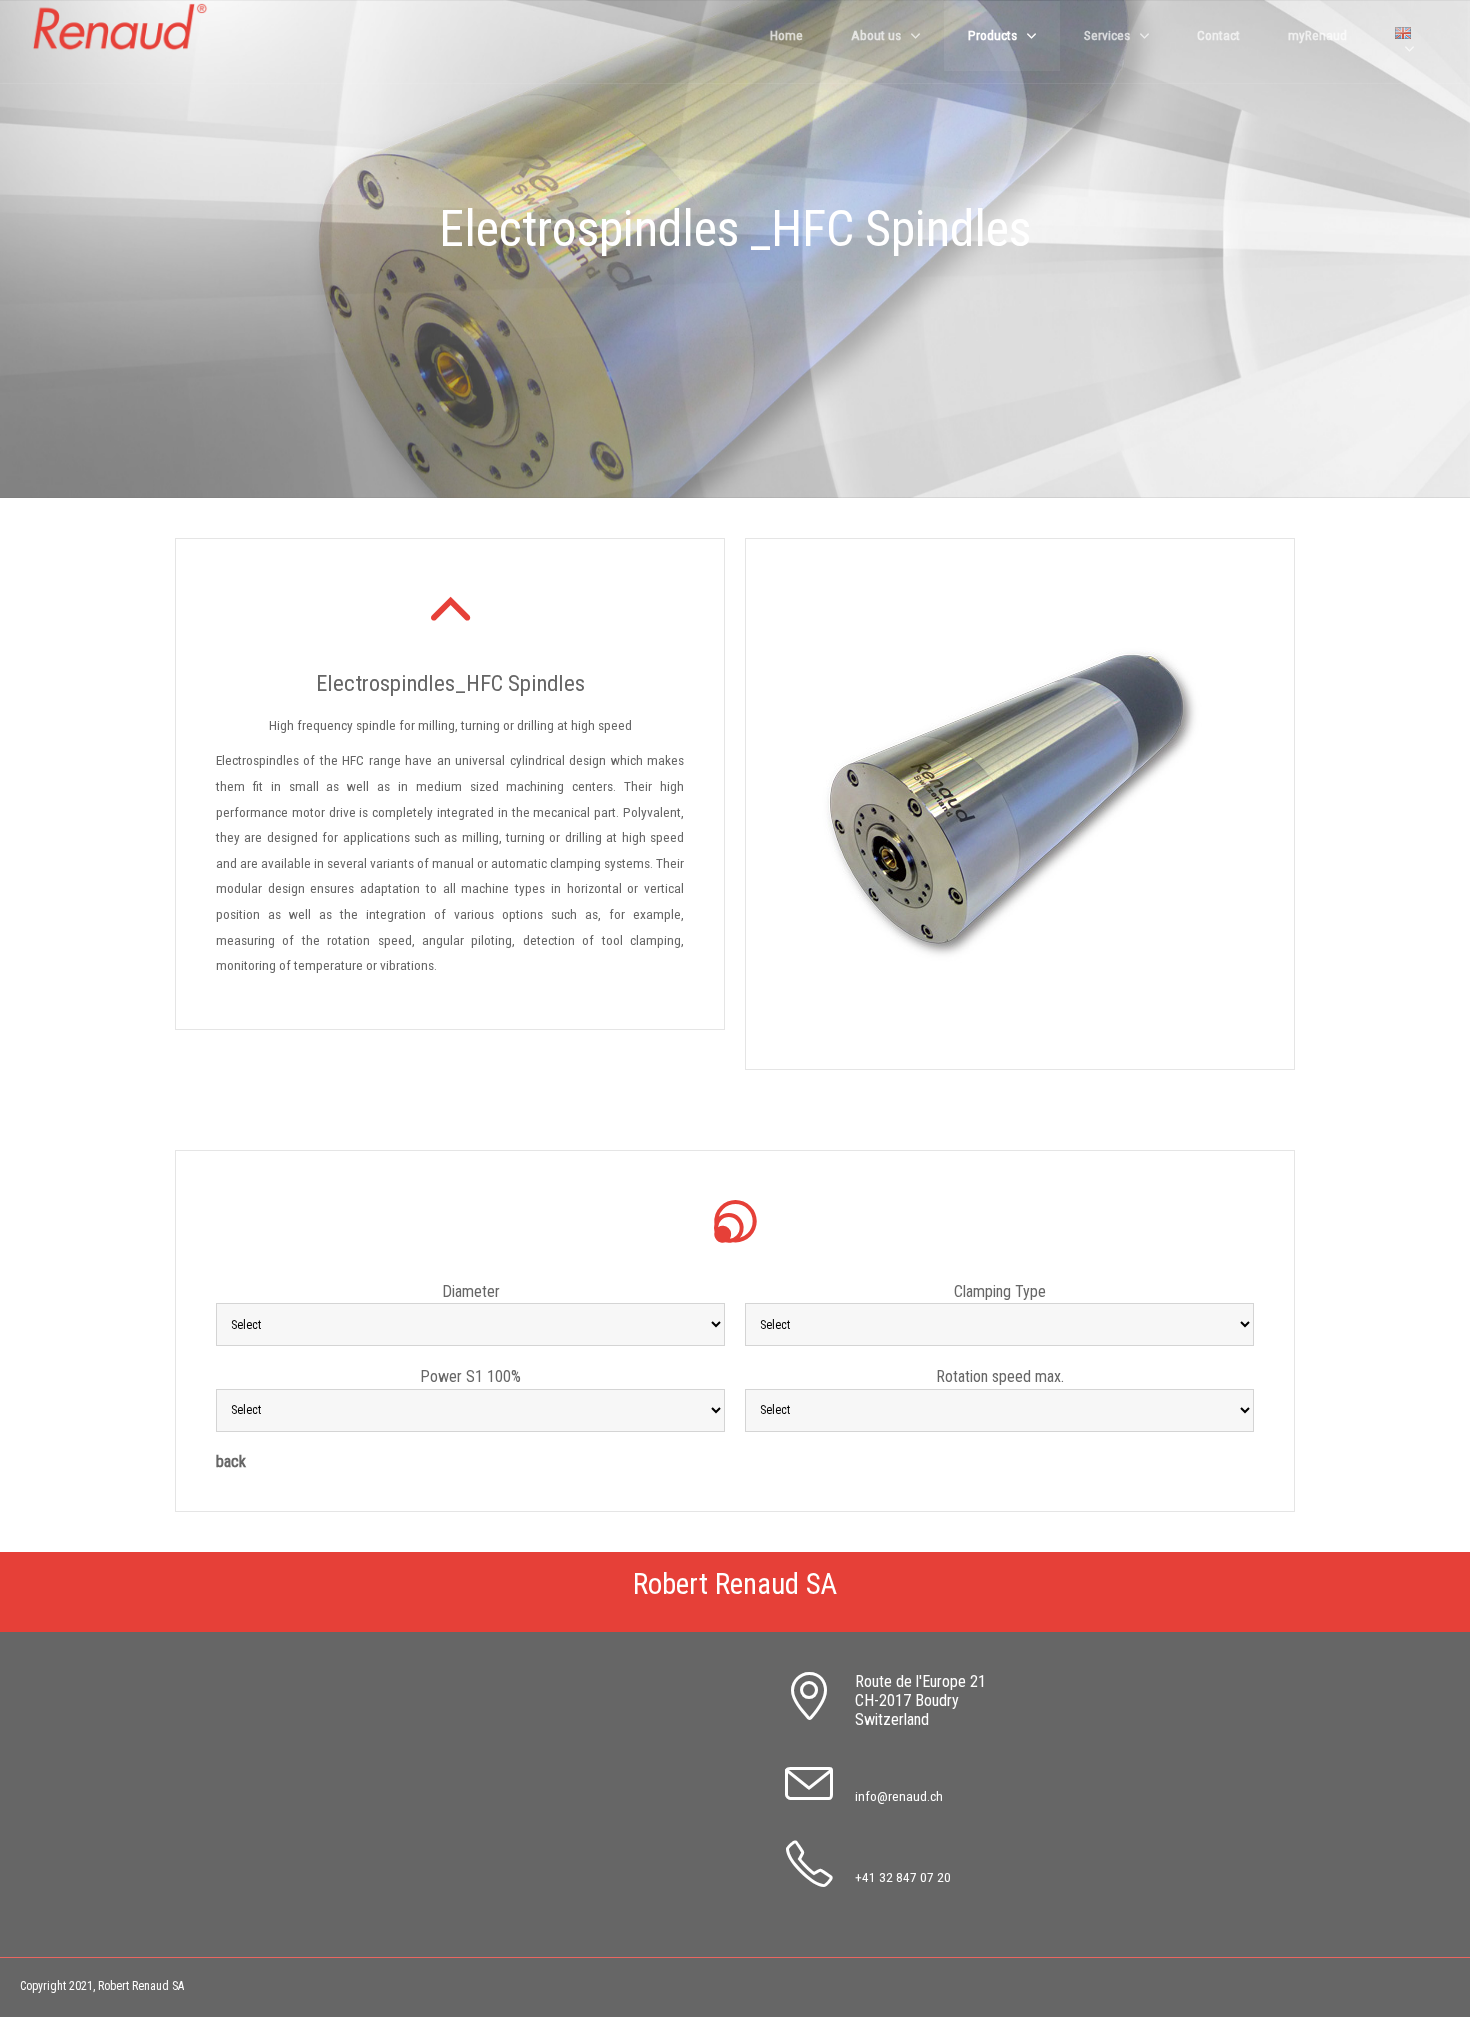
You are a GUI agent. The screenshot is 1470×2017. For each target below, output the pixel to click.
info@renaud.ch (899, 1796)
